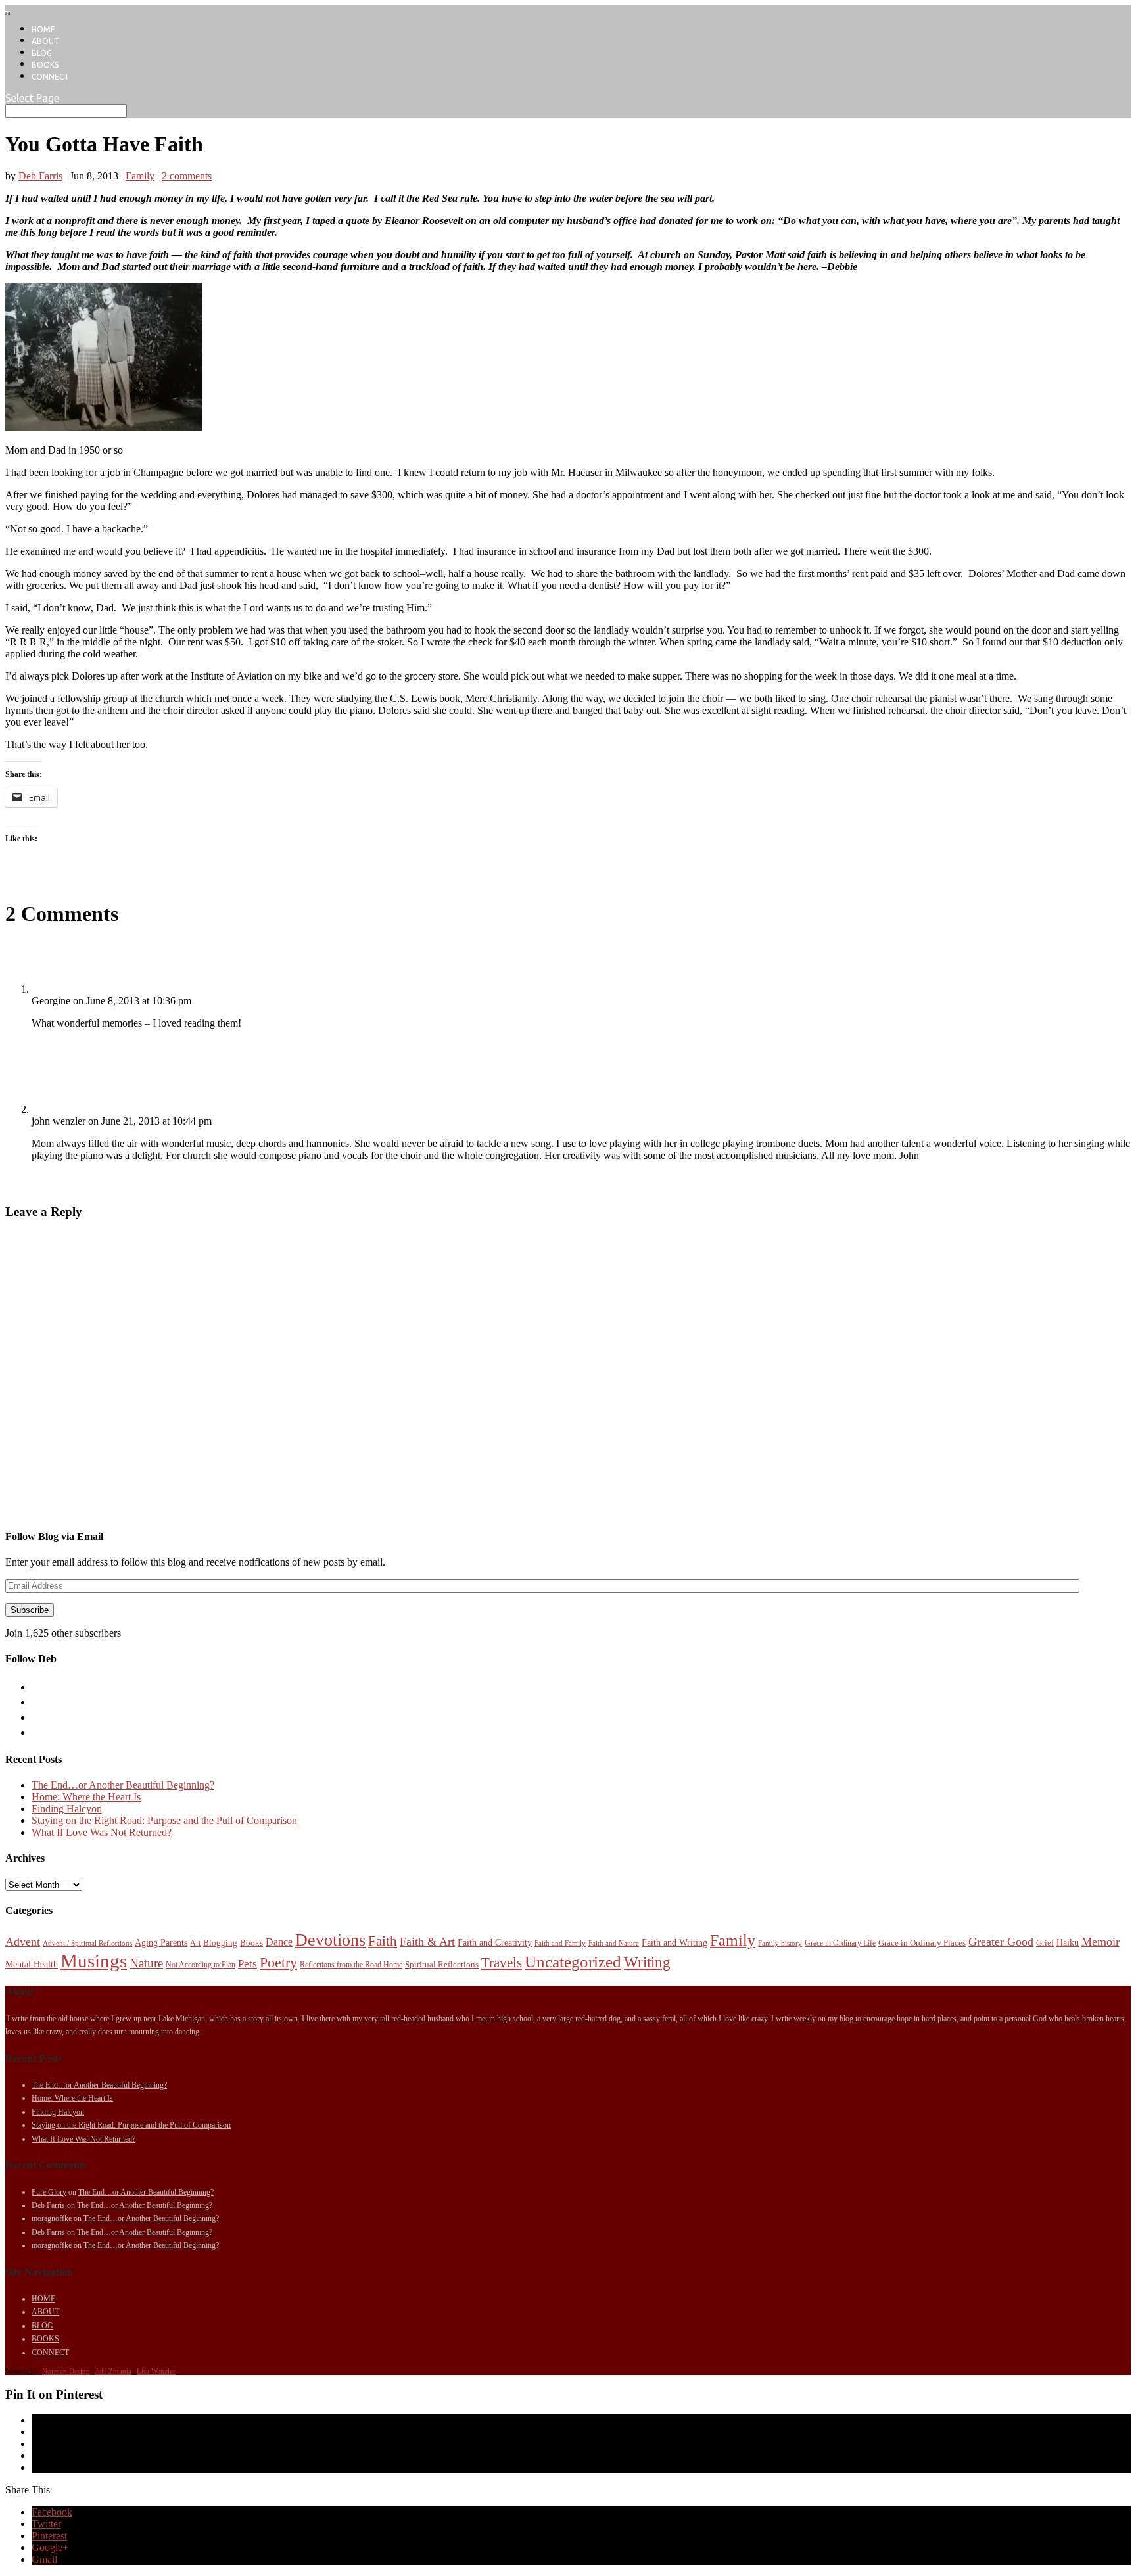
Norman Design (66, 2371)
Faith (383, 1941)
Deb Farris (40, 176)
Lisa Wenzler (156, 2371)
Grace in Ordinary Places (922, 1943)
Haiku (1068, 1942)
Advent (23, 1942)
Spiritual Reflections (442, 1964)
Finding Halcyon (67, 1809)
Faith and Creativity (495, 1942)
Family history (780, 1943)
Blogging (220, 1943)
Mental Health (32, 1964)
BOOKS (45, 65)
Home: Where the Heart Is (86, 1797)
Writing (647, 1962)
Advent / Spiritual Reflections (87, 1943)
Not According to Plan (201, 1965)
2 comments (187, 176)
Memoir (1100, 1942)
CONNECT (50, 77)
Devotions (330, 1940)
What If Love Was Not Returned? (102, 1832)
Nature (146, 1963)
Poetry (278, 1963)
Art (195, 1943)
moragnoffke (52, 2218)
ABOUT (45, 41)
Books (251, 1943)
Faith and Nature (614, 1943)
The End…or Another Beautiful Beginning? (123, 1785)
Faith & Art (427, 1942)
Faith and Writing (674, 1942)
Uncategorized (573, 1962)
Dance (279, 1942)
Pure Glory (49, 2192)
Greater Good (1001, 1942)
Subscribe (30, 1610)
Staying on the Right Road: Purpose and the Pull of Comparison (164, 1820)
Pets (248, 1964)
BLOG (42, 53)
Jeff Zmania (113, 2371)
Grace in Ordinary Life (840, 1943)
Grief (1045, 1943)
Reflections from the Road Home (351, 1965)
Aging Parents (161, 1942)
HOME (43, 29)
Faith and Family (560, 1943)
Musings (94, 1961)
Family (140, 176)
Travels (502, 1963)
